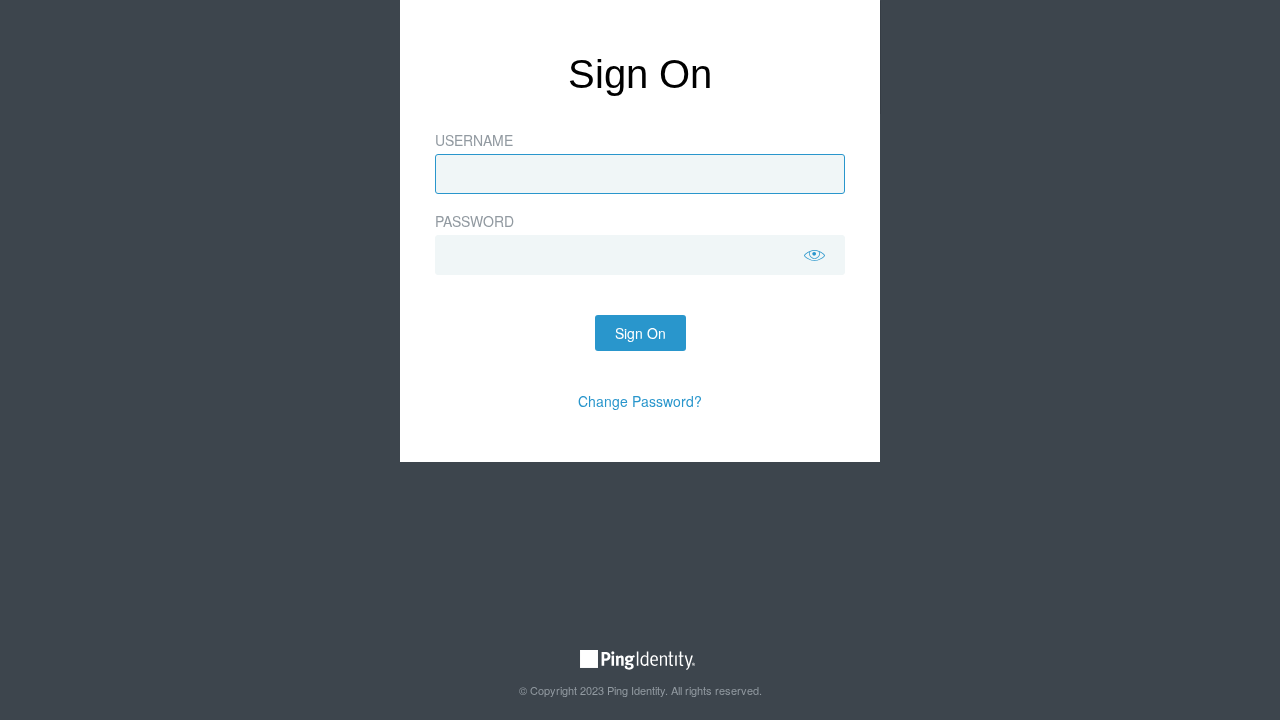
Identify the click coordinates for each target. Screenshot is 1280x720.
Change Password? (640, 401)
